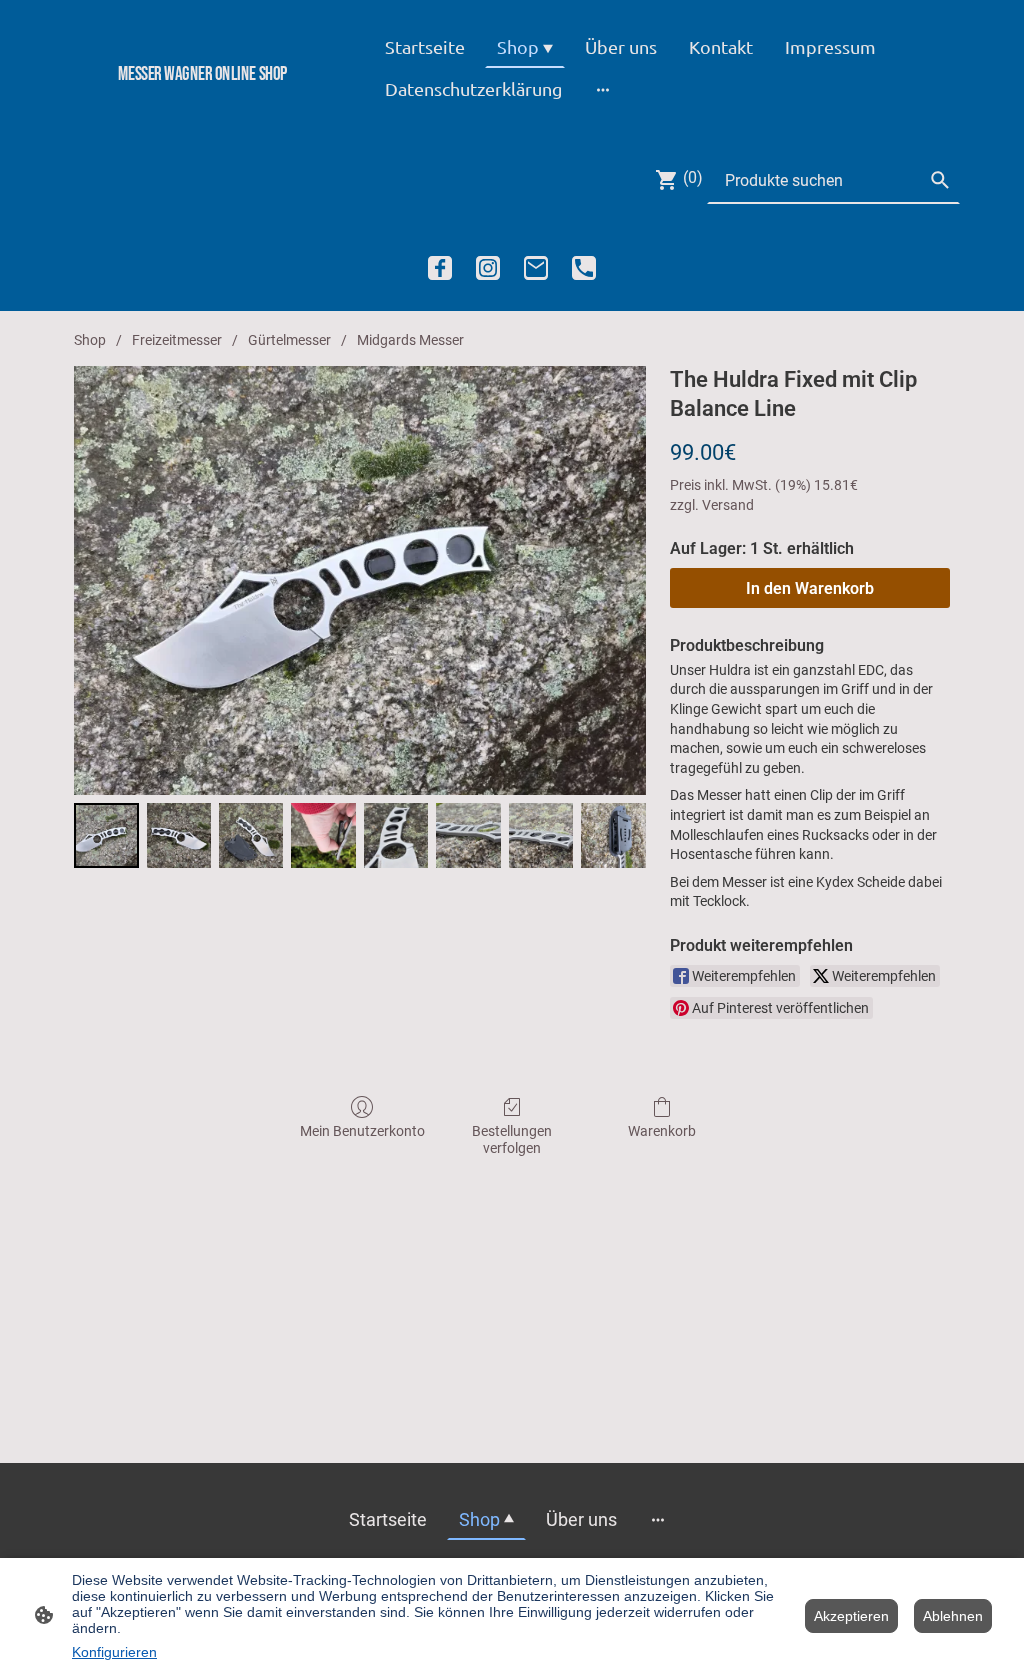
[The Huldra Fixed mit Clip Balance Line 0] (106, 835)
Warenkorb (662, 1131)
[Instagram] (488, 268)
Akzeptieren (851, 1616)
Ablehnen (953, 1616)
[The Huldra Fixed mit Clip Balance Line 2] (251, 835)
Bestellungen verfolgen (512, 1139)
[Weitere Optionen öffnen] (603, 88)
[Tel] (584, 268)
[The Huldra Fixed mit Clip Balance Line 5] (468, 835)
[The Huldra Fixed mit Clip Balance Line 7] (613, 835)
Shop (90, 340)
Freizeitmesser (177, 340)
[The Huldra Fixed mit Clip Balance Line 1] (179, 835)
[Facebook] (440, 268)
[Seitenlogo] (202, 107)
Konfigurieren (114, 1652)
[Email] (536, 268)
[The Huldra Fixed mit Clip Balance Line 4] (396, 835)
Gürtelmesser (289, 340)
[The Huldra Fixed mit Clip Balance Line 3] (323, 835)
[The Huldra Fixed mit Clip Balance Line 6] (541, 835)
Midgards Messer (410, 340)
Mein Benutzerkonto (362, 1131)
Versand (728, 505)
